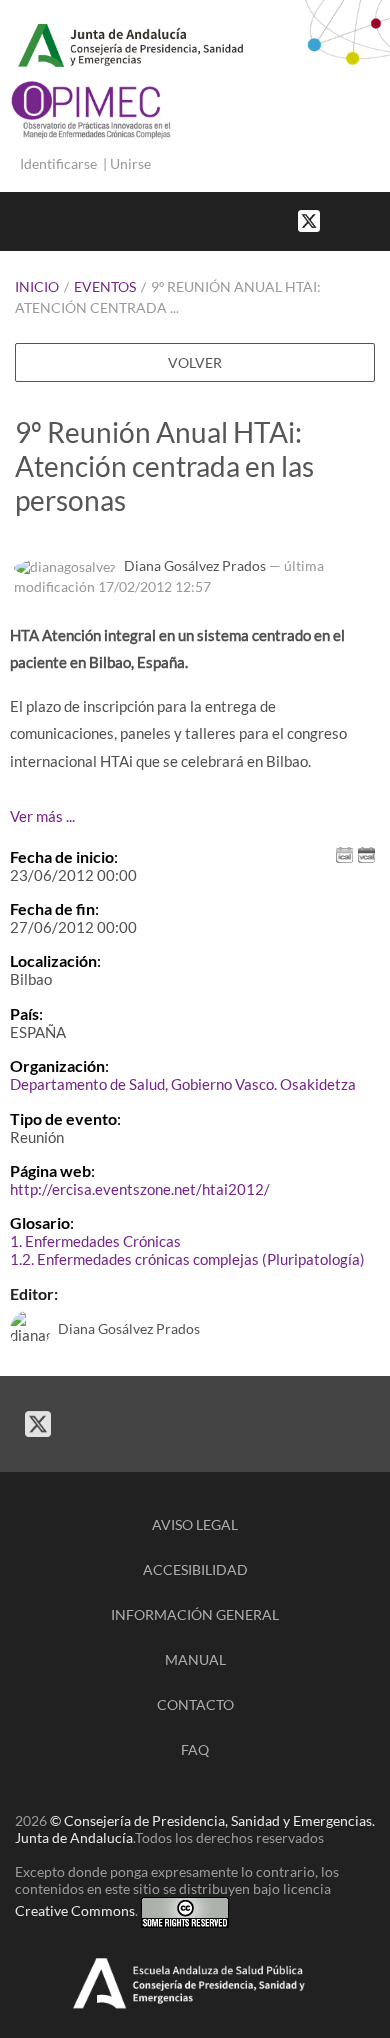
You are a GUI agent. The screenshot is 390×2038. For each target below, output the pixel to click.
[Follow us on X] (309, 219)
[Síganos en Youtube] (360, 219)
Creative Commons (75, 1910)
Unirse (130, 163)
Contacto (195, 1704)
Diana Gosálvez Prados (195, 565)
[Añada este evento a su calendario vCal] (366, 852)
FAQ (195, 1749)
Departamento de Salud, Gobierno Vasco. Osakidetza (183, 1084)
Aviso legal (195, 1524)
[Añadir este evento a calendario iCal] (344, 852)
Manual (195, 1659)
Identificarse (58, 163)
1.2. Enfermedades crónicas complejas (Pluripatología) (187, 1259)
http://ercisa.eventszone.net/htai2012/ (140, 1189)
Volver (195, 362)
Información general (195, 1614)
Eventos (105, 286)
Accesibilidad (195, 1569)
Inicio (37, 286)
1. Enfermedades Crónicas (95, 1241)
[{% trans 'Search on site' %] (380, 219)
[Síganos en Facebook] (340, 219)
